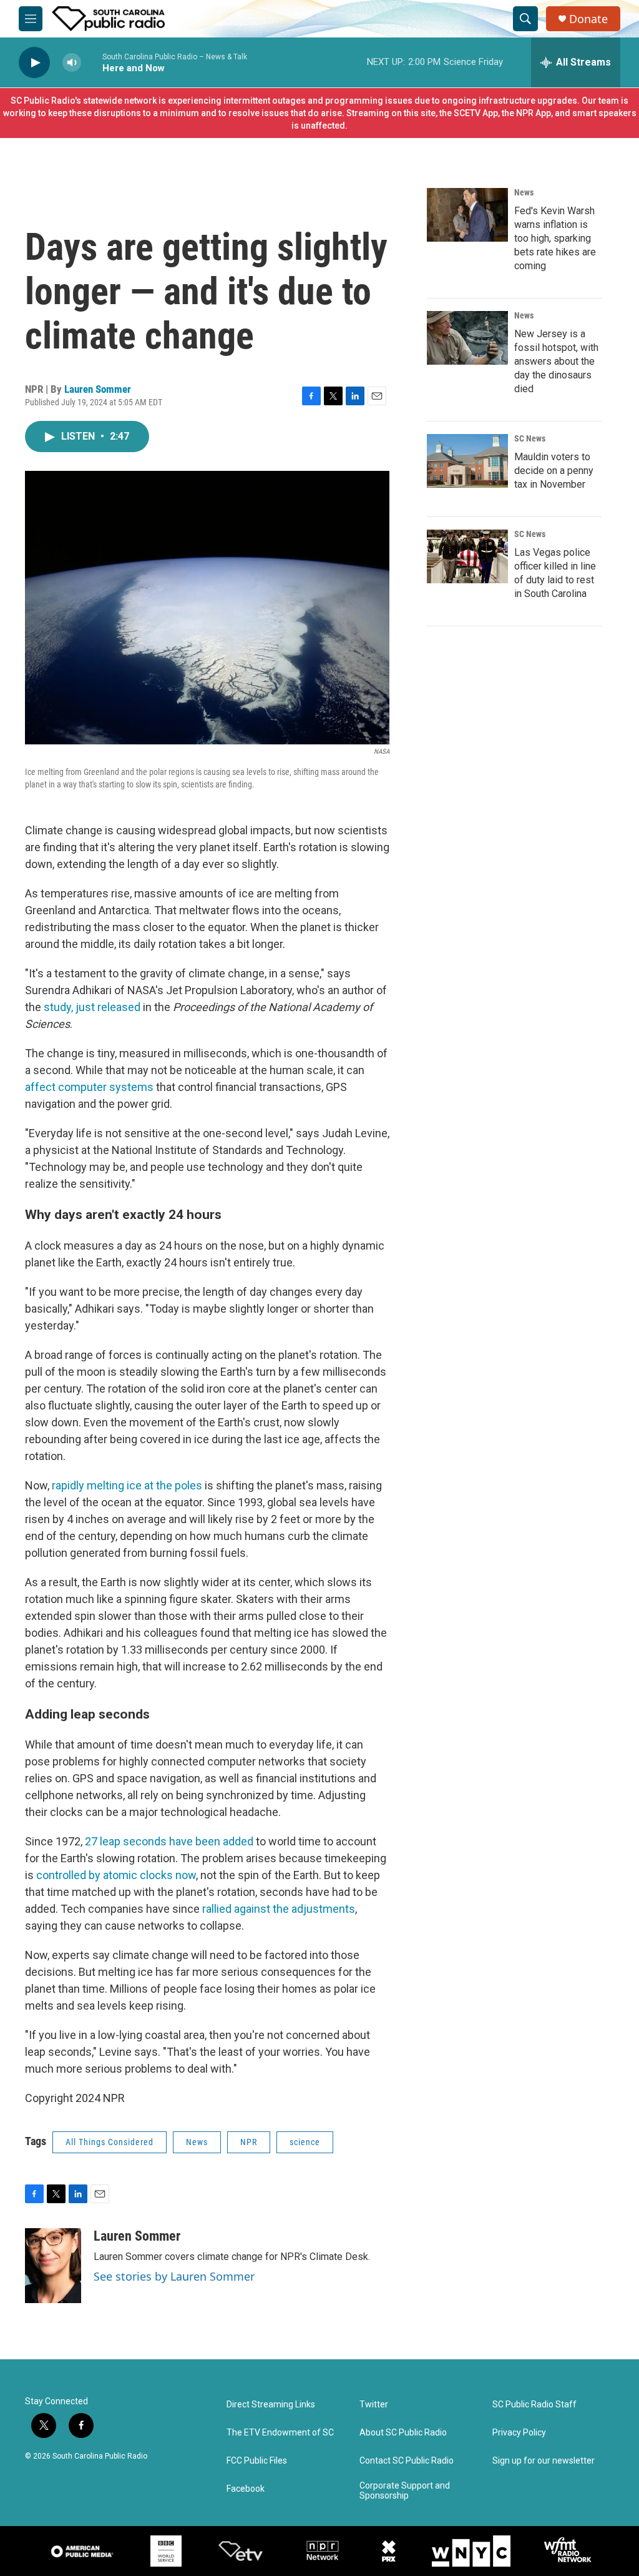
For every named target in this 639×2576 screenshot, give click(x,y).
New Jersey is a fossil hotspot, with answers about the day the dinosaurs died (556, 361)
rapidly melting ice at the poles (127, 1485)
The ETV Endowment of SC (280, 2433)
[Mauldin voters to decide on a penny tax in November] (467, 461)
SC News (530, 438)
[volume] (72, 63)
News (197, 2142)
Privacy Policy (519, 2433)
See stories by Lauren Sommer (174, 2276)
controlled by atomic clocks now (116, 1875)
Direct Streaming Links (271, 2405)
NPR (249, 2142)
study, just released (92, 1007)
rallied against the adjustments (279, 1909)
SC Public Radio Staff (534, 2405)
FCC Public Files (257, 2461)
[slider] (92, 62)
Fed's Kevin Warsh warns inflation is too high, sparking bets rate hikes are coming (555, 238)
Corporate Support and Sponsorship (405, 2491)
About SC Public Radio (403, 2433)
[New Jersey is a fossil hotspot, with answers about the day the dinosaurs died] (467, 338)
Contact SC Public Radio (407, 2461)
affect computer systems (89, 1087)
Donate (588, 19)
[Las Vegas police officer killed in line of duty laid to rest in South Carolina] (467, 556)
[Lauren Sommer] (53, 2266)
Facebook (246, 2489)
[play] (34, 63)
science (305, 2142)
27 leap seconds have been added (169, 1841)
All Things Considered (110, 2142)
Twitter (374, 2405)
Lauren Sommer (98, 389)
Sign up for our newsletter (544, 2461)
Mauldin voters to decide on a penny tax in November (554, 471)
